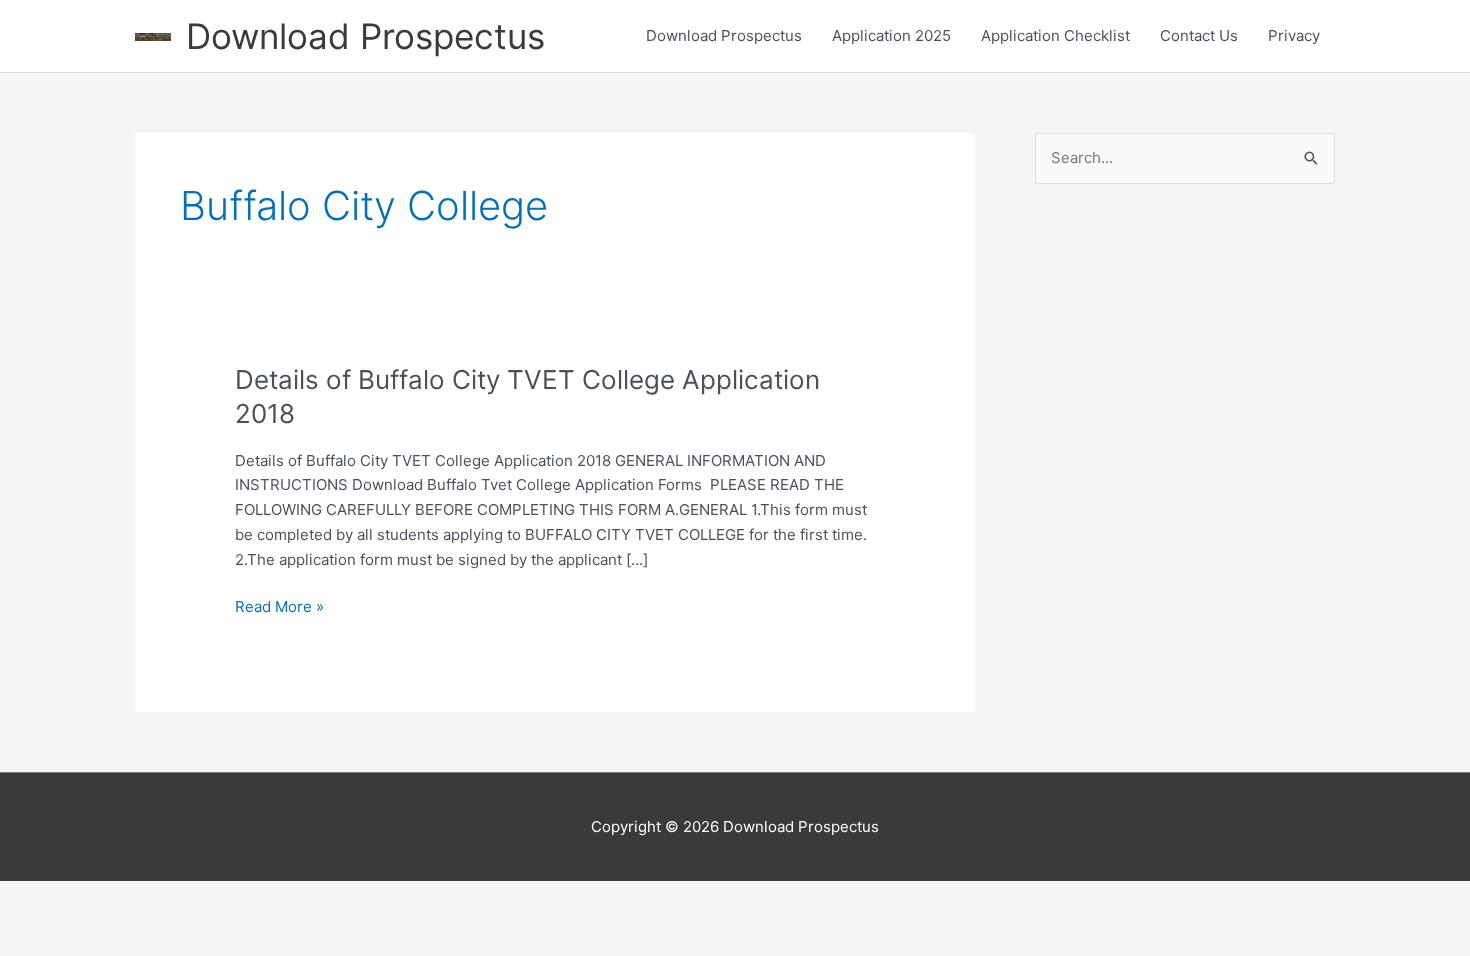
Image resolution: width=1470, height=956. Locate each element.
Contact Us (1199, 35)
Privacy (1294, 35)
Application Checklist (1055, 35)
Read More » (279, 608)
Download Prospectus (365, 36)
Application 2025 (891, 35)
